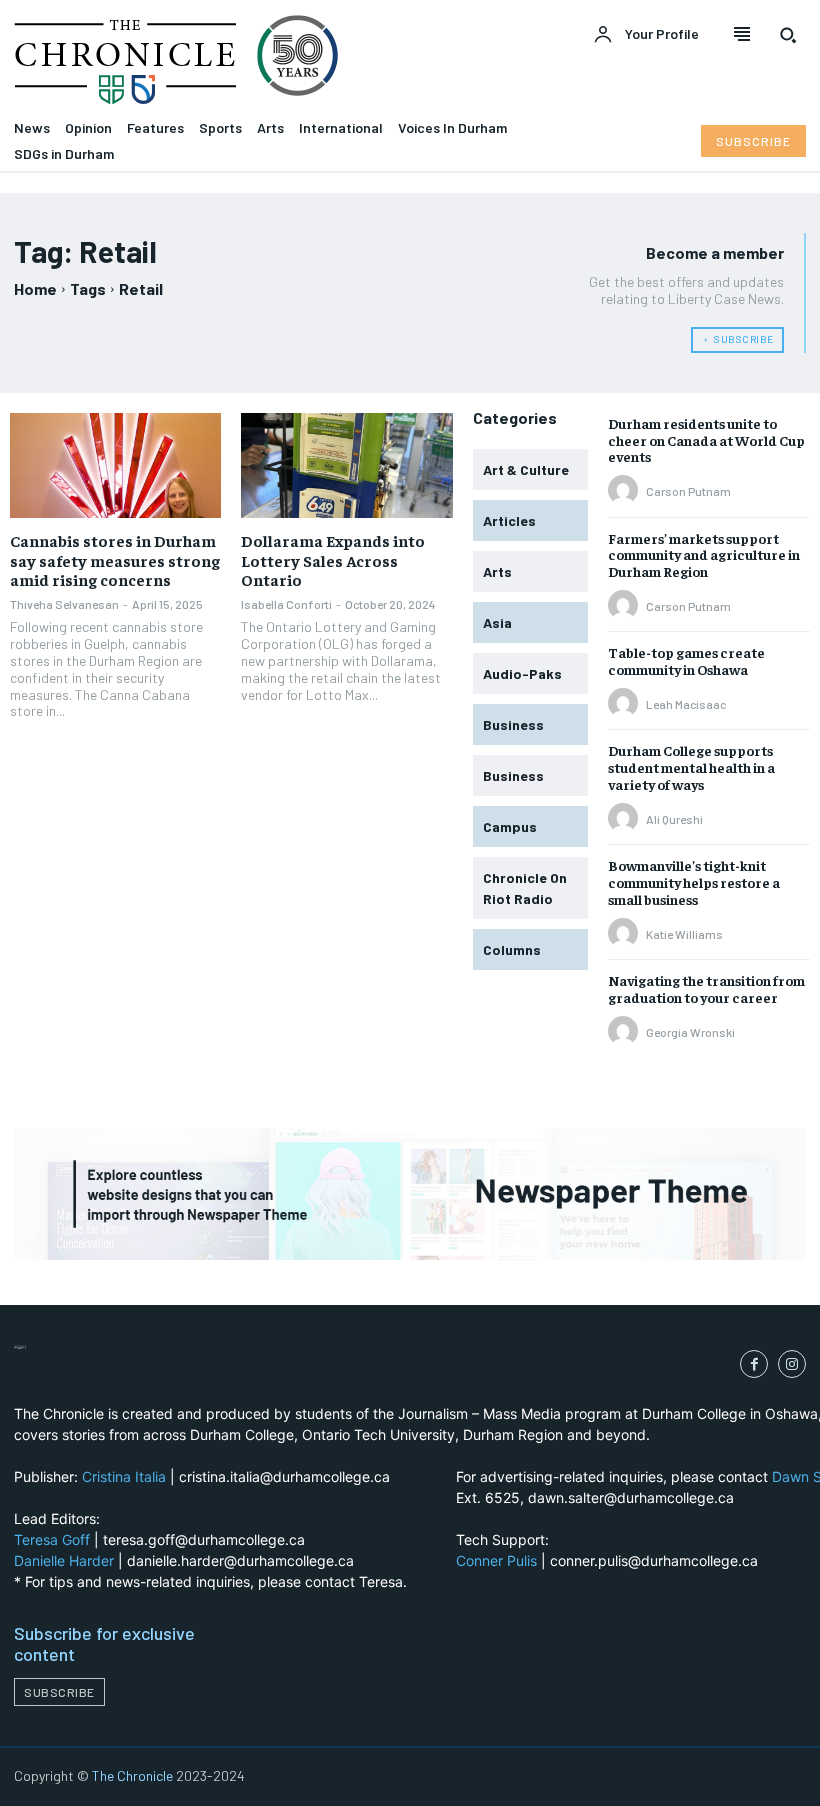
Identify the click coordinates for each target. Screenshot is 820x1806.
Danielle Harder (64, 1560)
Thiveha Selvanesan (64, 604)
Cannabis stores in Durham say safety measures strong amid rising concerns (115, 559)
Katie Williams (684, 934)
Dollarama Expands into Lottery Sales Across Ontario (333, 559)
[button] (788, 35)
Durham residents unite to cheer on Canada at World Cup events (706, 440)
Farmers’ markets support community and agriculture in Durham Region (704, 555)
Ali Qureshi (674, 819)
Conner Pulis (496, 1560)
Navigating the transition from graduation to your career (706, 988)
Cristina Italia (124, 1476)
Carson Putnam (688, 491)
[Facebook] (754, 1364)
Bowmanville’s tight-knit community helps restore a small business (694, 882)
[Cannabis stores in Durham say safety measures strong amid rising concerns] (115, 466)
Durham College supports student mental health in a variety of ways (691, 767)
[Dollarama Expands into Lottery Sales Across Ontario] (346, 466)
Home (35, 288)
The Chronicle (132, 1775)
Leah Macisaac (686, 704)
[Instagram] (792, 1364)
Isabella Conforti (286, 604)
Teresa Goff (52, 1539)
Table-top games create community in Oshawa (686, 660)
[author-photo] (626, 491)
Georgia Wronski (690, 1032)
